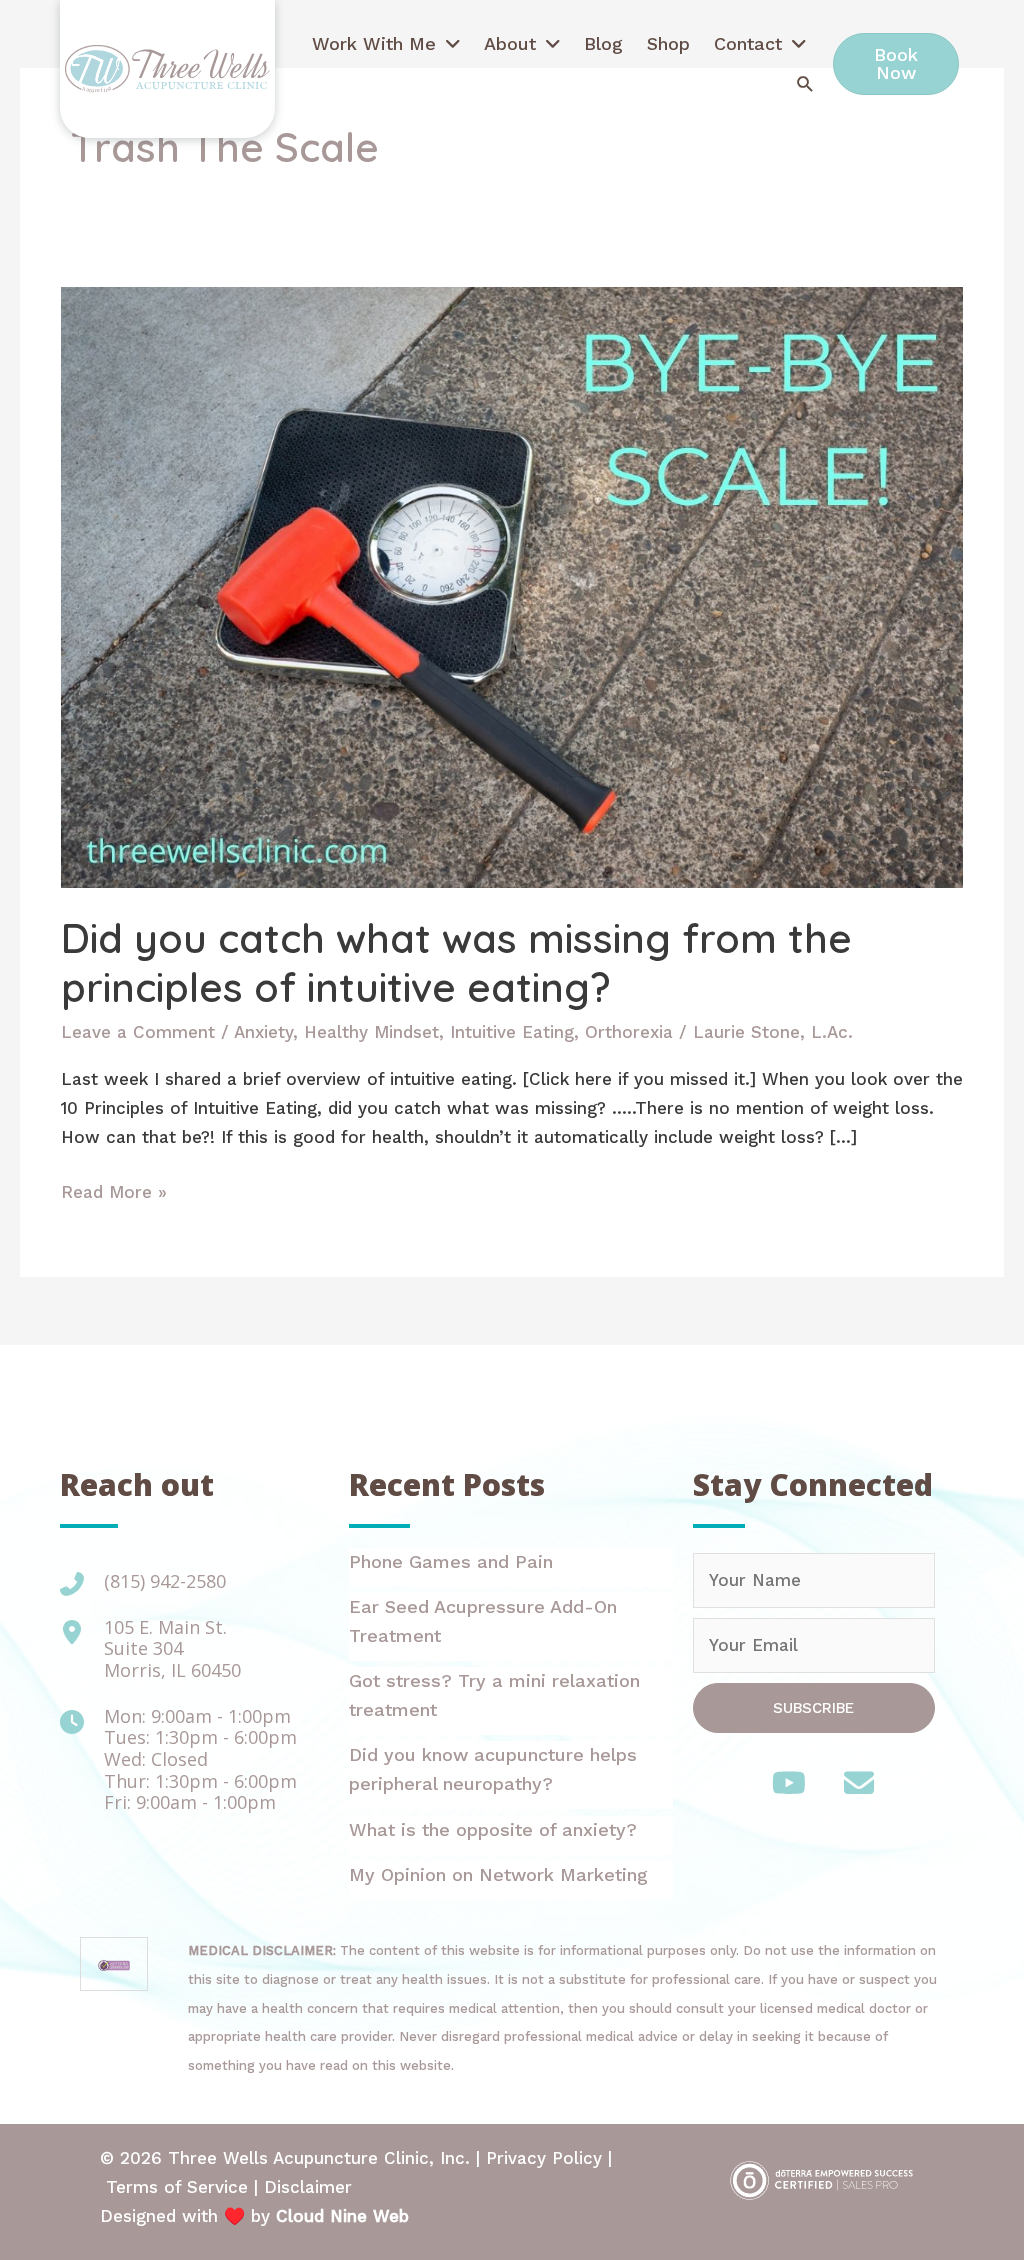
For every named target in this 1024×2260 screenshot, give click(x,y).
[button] (805, 83)
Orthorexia (629, 1032)
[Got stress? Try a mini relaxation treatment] (511, 1701)
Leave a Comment (138, 1032)
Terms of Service (177, 2187)
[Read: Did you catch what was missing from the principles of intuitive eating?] (512, 586)
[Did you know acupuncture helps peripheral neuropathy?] (511, 1775)
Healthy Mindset (371, 1032)
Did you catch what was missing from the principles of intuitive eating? (456, 962)
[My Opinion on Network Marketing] (511, 1880)
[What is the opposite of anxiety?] (511, 1835)
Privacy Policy (544, 2158)
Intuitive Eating (512, 1032)
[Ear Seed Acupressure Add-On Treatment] (511, 1627)
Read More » (114, 1194)
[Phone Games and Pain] (511, 1567)
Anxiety (263, 1032)
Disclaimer (308, 2187)
